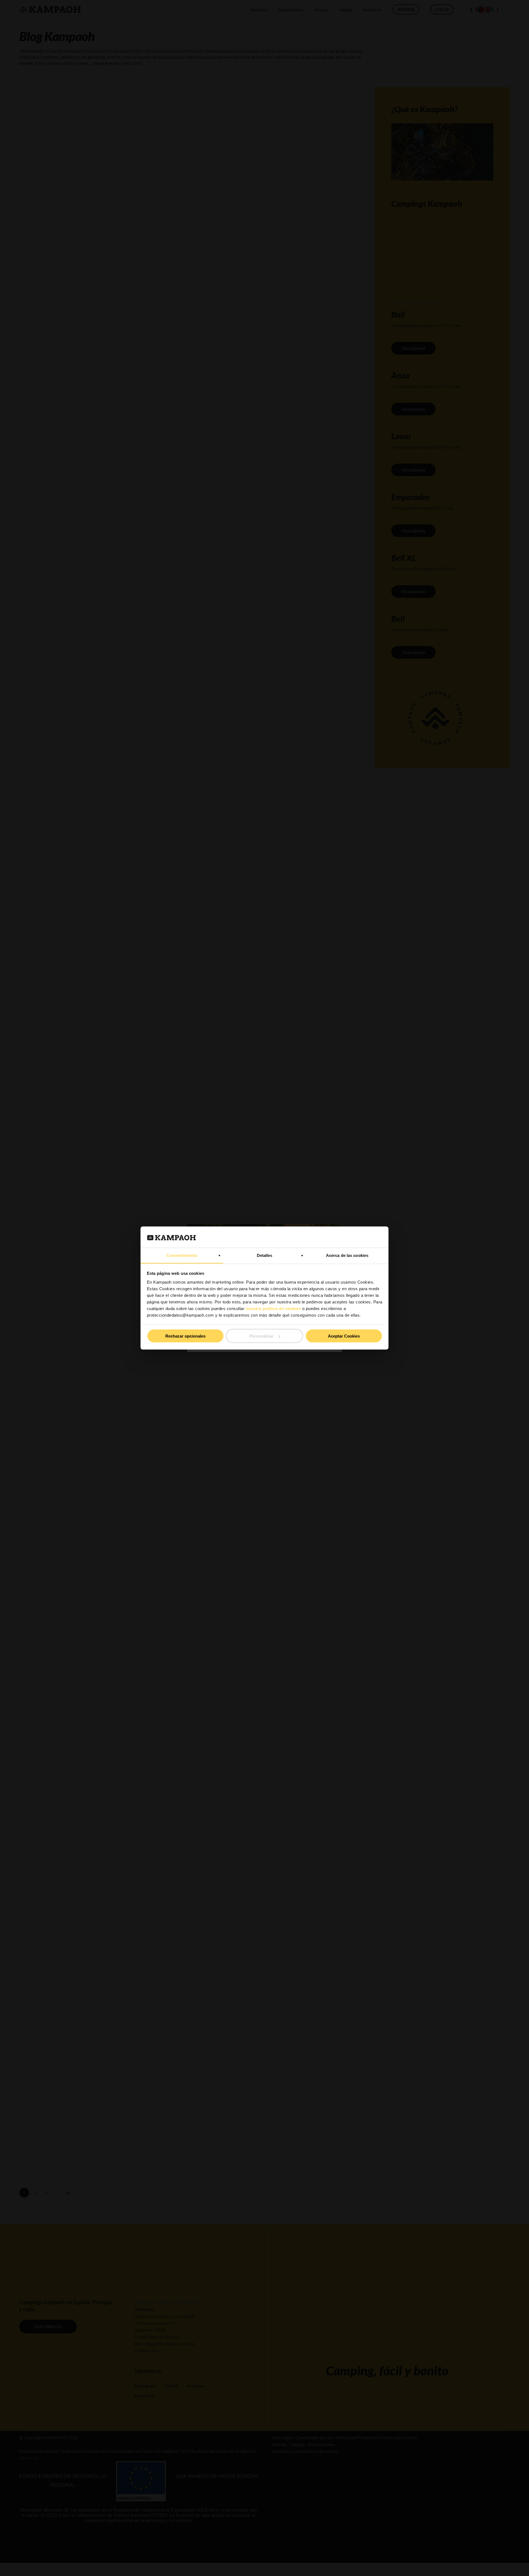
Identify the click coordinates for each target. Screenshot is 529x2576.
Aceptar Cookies (344, 1336)
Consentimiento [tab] (182, 1255)
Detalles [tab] (265, 1255)
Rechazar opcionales (185, 1336)
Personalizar (261, 1336)
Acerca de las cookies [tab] (347, 1255)
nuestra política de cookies (273, 1308)
